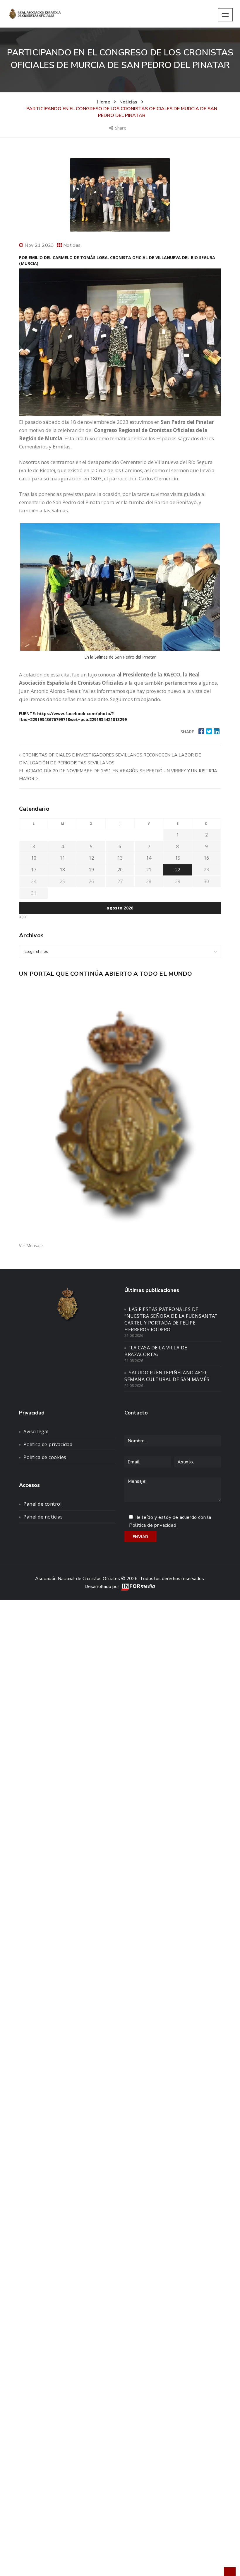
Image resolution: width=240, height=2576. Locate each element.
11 (62, 858)
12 (91, 858)
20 (120, 870)
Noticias (72, 245)
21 (149, 870)
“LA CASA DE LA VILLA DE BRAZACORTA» (156, 1351)
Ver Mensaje (31, 1246)
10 (34, 858)
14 (149, 858)
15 (178, 858)
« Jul (23, 917)
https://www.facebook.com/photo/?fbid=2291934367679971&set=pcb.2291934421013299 (73, 716)
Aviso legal (36, 1431)
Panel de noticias (43, 1517)
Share (121, 128)
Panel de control (42, 1504)
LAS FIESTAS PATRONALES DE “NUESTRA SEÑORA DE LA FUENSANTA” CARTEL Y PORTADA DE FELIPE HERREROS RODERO (171, 1319)
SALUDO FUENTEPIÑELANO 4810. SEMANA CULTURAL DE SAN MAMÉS (167, 1376)
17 (34, 870)
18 (62, 870)
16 (206, 858)
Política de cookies (45, 1457)
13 (120, 858)
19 (91, 870)
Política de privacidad (48, 1444)
